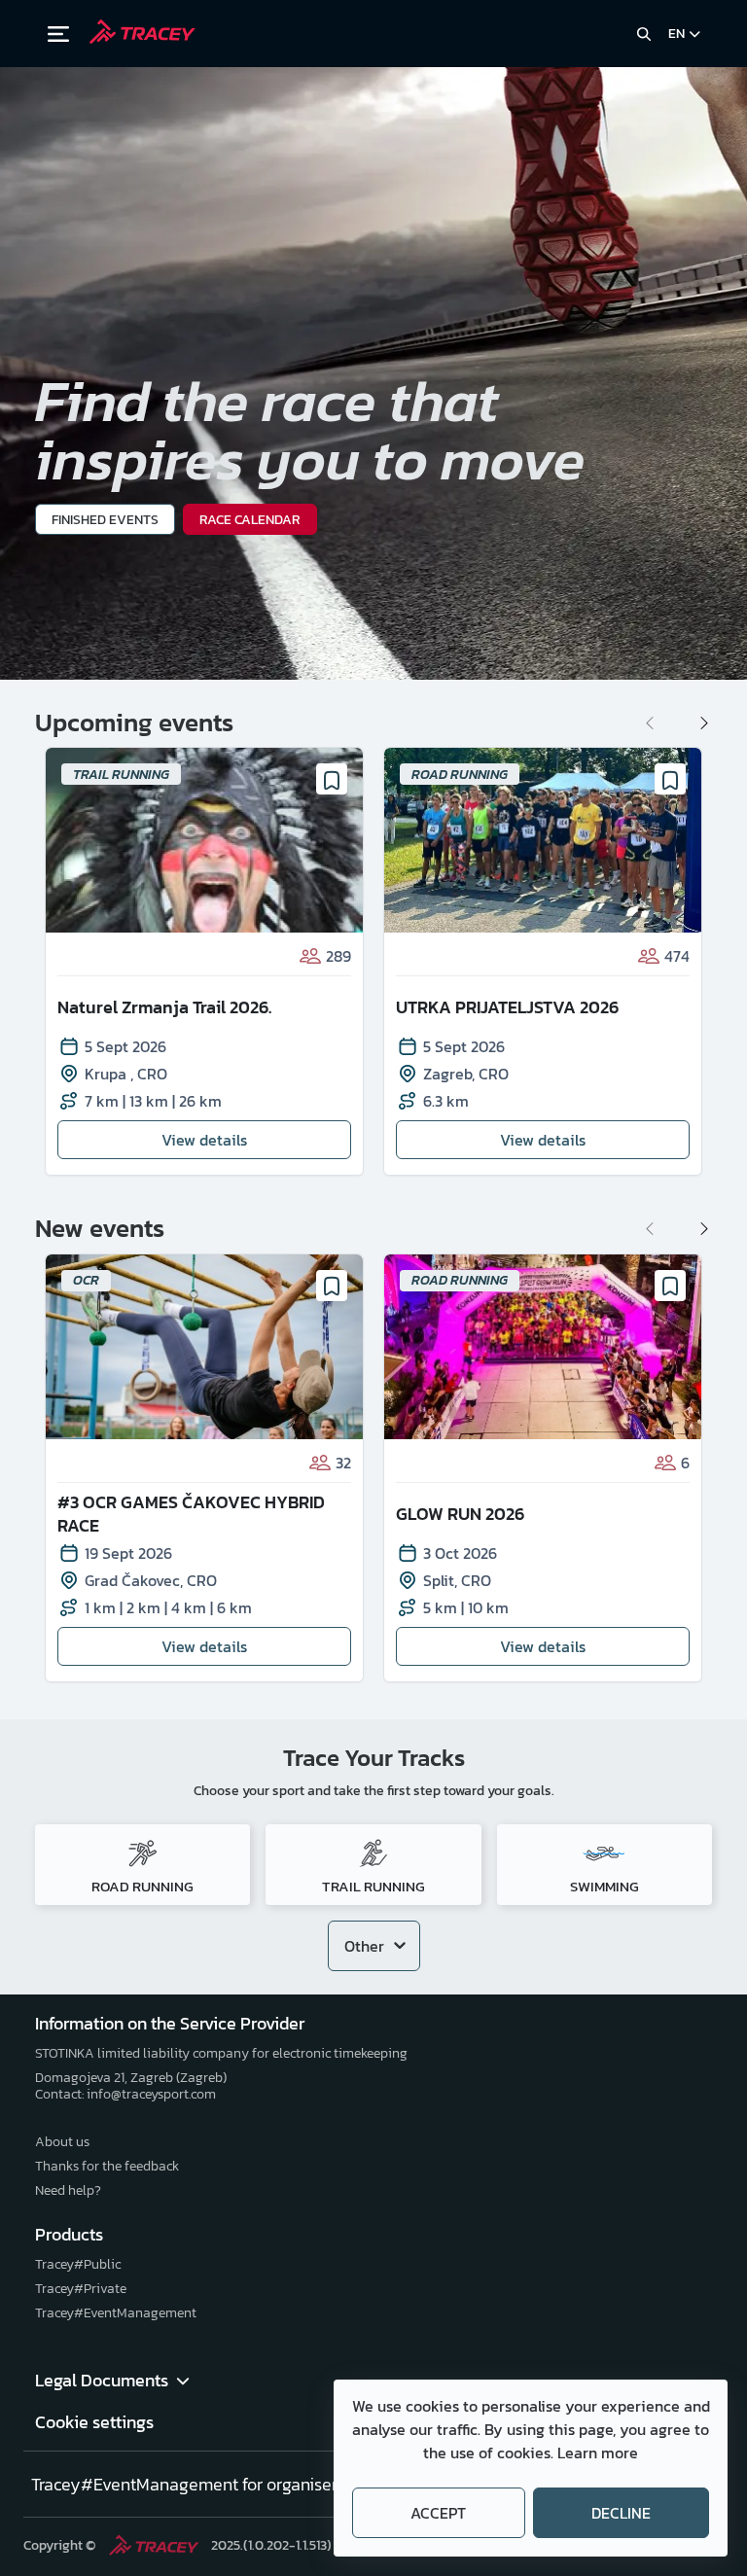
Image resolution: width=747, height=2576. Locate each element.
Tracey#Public (78, 2264)
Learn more (598, 2452)
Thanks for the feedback (107, 2166)
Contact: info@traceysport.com (125, 2094)
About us (62, 2142)
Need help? (68, 2190)
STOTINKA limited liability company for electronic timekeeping (221, 2053)
